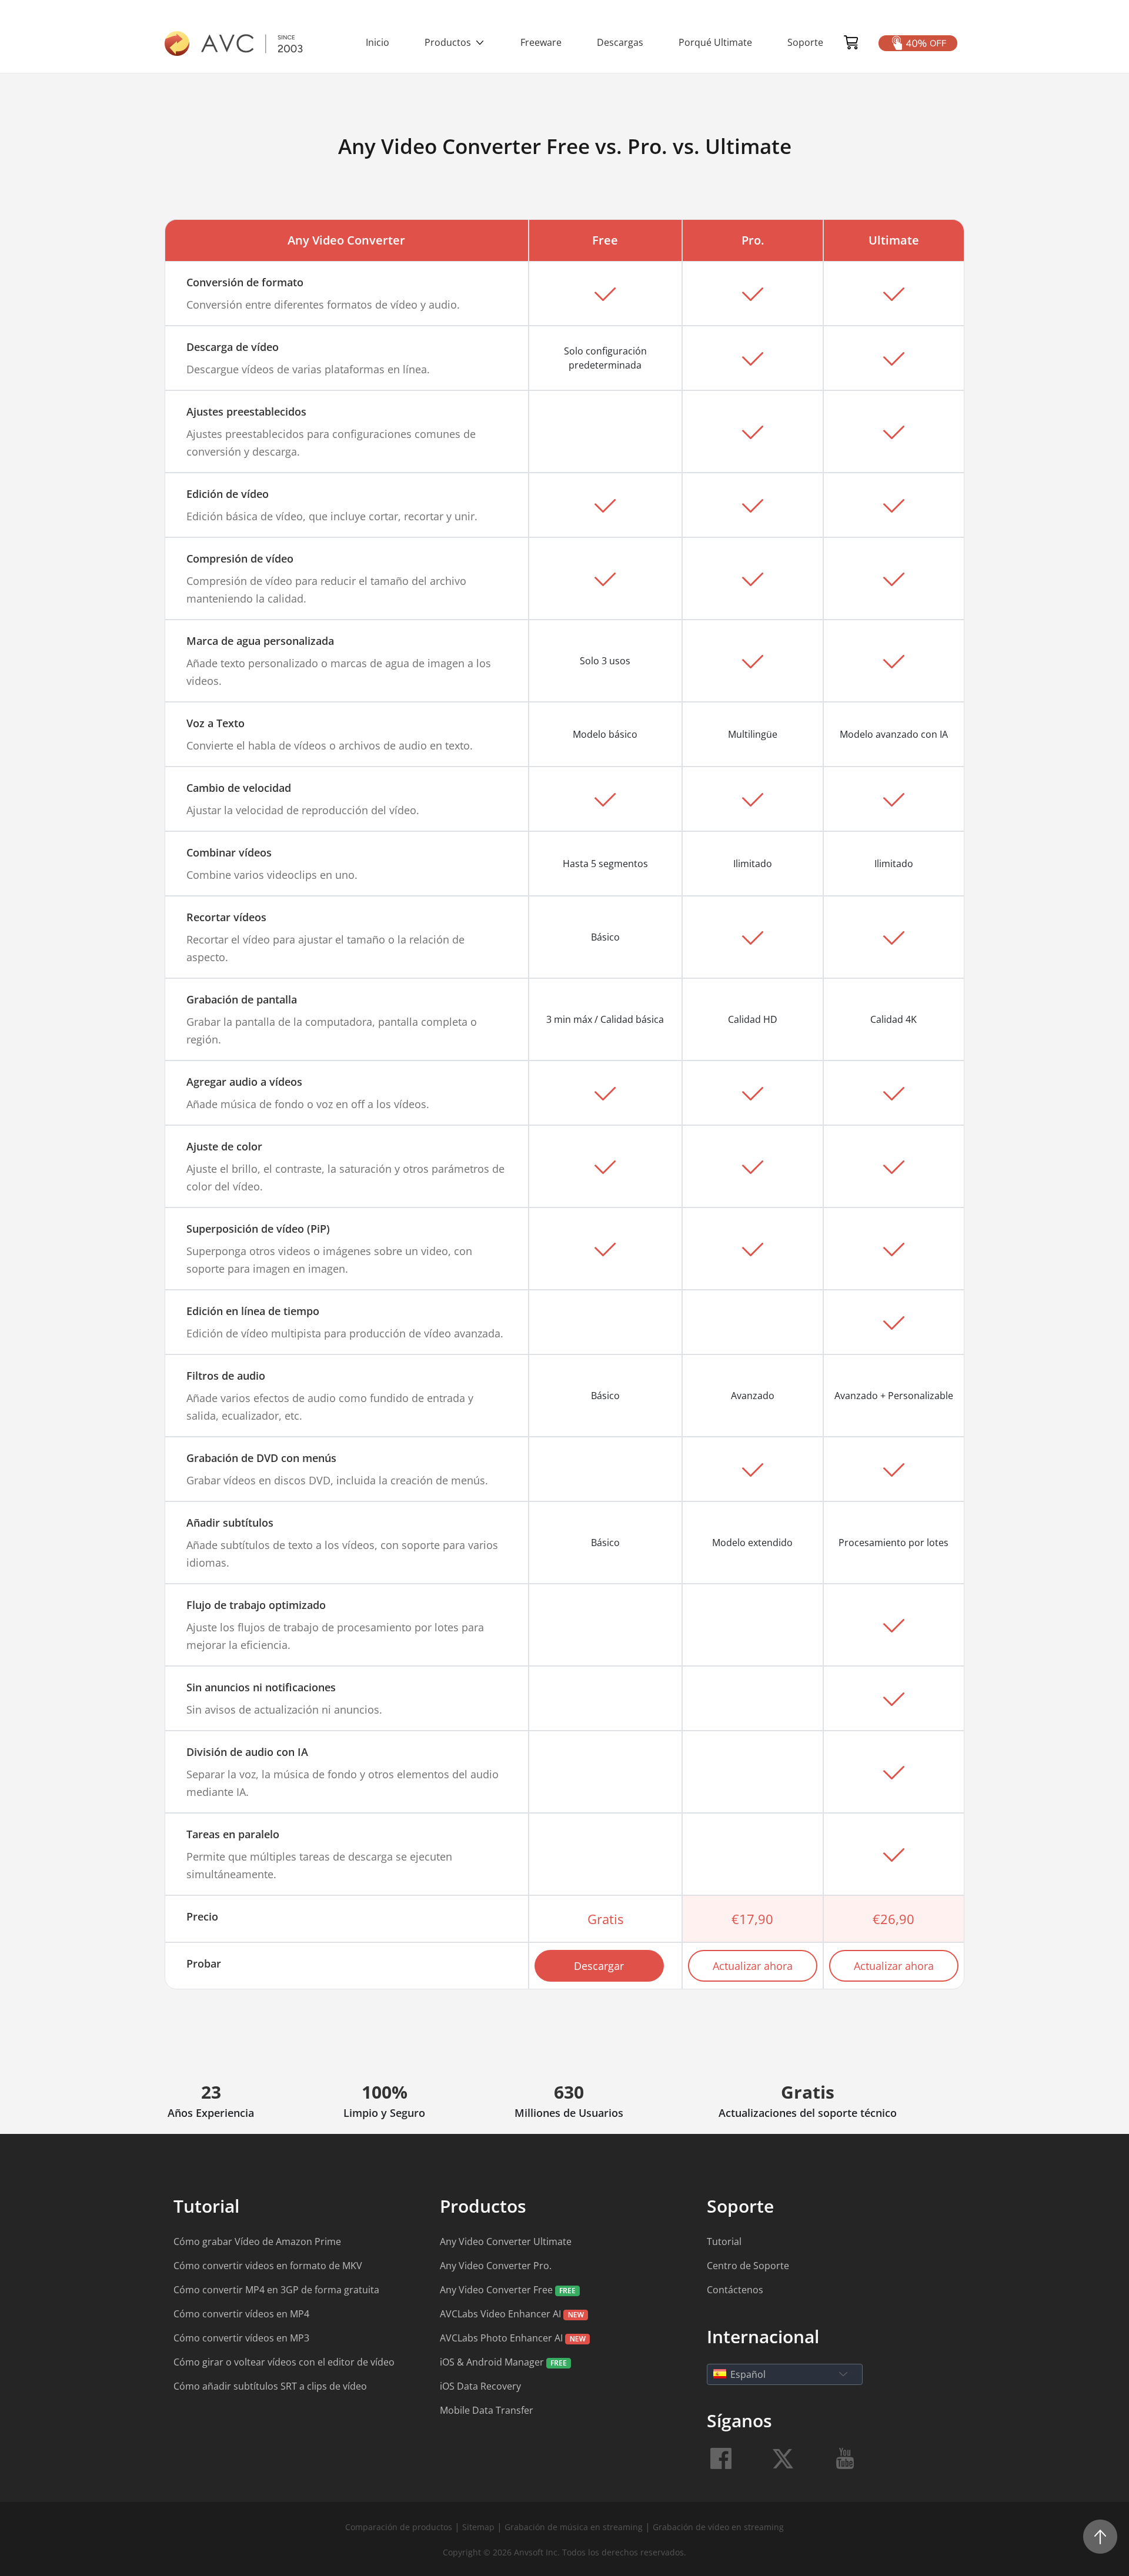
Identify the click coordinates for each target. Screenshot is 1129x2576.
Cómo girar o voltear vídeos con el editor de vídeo (284, 2362)
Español (748, 2374)
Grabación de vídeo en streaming (718, 2527)
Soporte (805, 42)
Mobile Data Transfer (487, 2410)
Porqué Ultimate (715, 42)
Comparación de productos (400, 2527)
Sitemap (478, 2527)
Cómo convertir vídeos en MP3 (241, 2338)
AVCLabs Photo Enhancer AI (502, 2338)
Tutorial (724, 2242)
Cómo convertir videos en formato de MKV (268, 2266)
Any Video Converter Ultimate (506, 2242)
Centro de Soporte (748, 2266)
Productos (449, 42)
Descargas (620, 42)
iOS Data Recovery (480, 2386)
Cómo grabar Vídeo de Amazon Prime (257, 2242)
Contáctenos (735, 2290)
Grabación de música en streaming (574, 2527)
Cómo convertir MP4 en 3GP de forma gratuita (276, 2290)
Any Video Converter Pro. (496, 2266)
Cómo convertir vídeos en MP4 (241, 2314)
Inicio (378, 42)
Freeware (541, 42)
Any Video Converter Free (497, 2290)
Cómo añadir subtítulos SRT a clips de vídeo (270, 2386)
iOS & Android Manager (493, 2362)
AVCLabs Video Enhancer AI (502, 2314)
